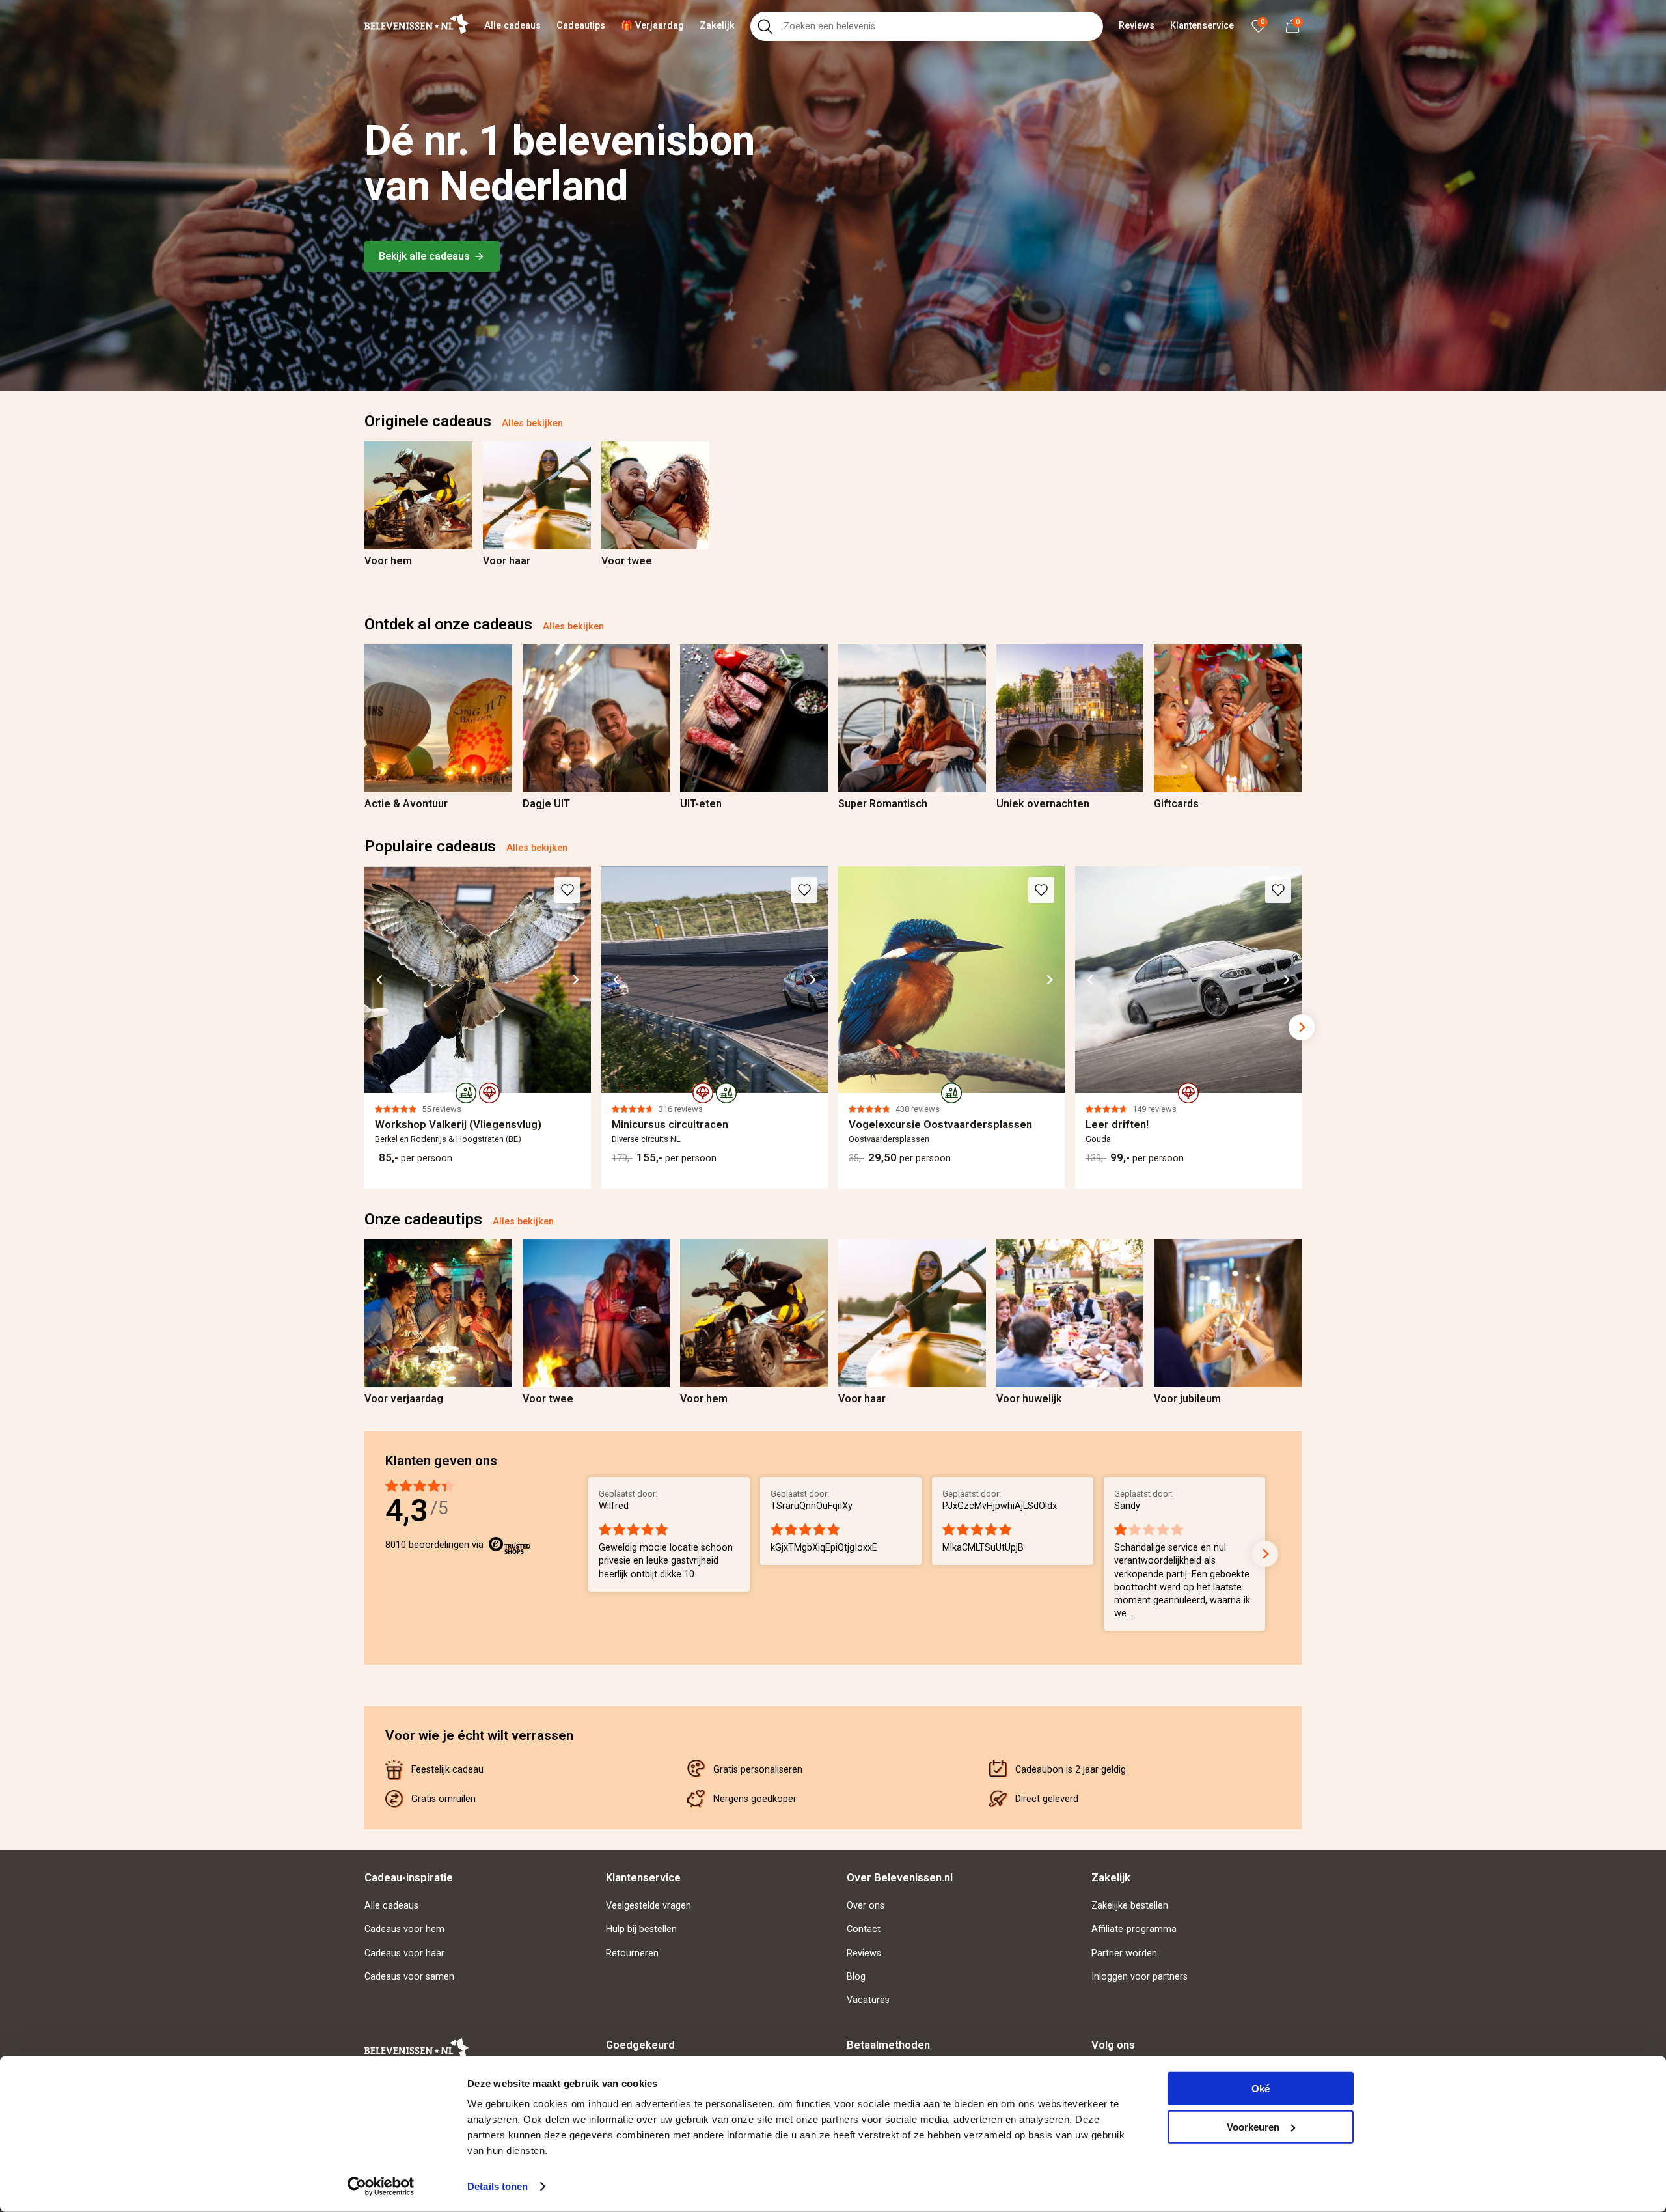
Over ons (866, 1906)
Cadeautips (581, 26)
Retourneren (632, 1953)
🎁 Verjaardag (652, 26)
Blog (856, 1977)
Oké (1261, 2089)
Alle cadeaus (512, 26)
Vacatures (868, 2000)
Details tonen (498, 2186)
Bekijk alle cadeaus (424, 256)
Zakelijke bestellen (1130, 1906)
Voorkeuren (1253, 2126)
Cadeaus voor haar (404, 1953)
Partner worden (1124, 1953)
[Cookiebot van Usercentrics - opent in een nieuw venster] (381, 2187)
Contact (864, 1929)
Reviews (1137, 26)
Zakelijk (717, 26)
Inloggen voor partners (1140, 1977)
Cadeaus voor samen (409, 1977)
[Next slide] (1302, 495)
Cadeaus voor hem (404, 1929)
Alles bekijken (532, 423)
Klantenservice (1202, 26)
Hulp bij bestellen (641, 1929)
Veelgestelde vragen (649, 1906)
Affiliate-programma (1134, 1929)
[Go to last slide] (380, 980)
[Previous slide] (364, 495)
